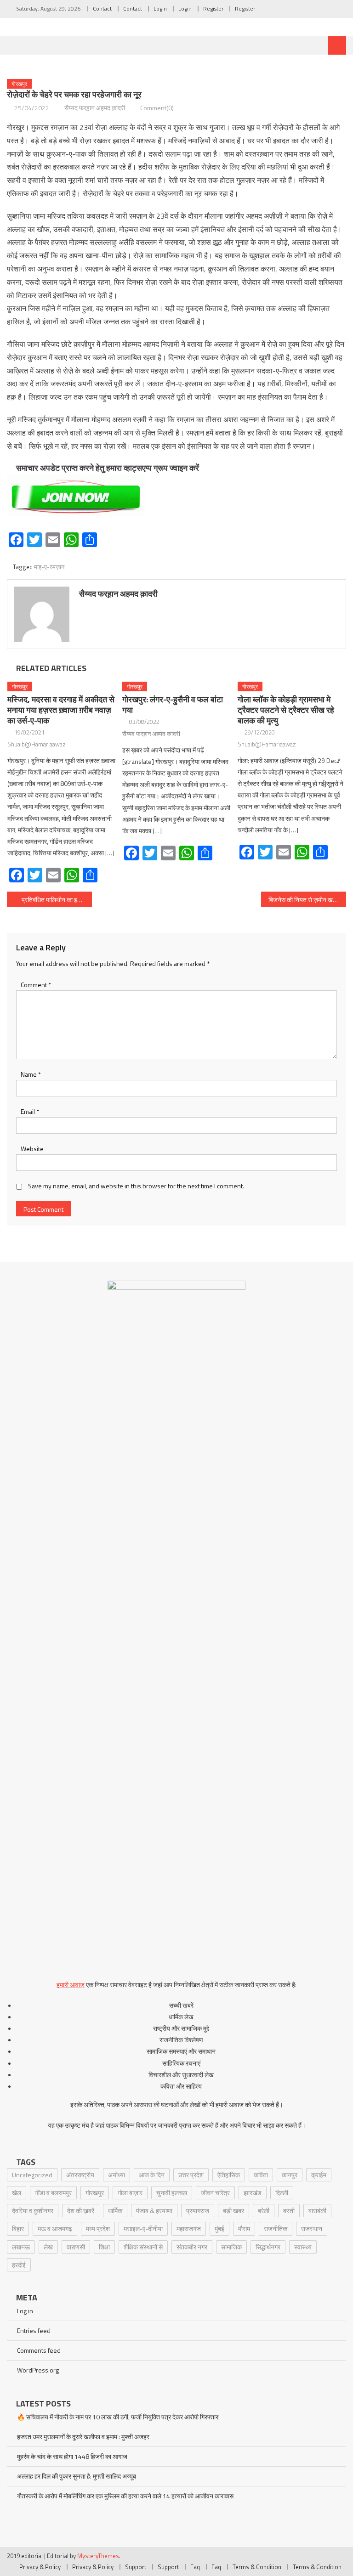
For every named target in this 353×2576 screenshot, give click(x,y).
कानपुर (290, 2175)
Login (160, 8)
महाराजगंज (189, 2229)
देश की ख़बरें (81, 2211)
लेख (48, 2247)
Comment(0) (157, 108)
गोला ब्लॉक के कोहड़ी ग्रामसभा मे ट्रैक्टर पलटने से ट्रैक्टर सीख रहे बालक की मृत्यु (286, 710)
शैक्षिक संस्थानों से (143, 2247)
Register (213, 8)
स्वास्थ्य (303, 2247)
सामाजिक (231, 2247)
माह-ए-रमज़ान (49, 567)
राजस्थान (312, 2229)
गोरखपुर (19, 84)
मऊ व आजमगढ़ (55, 2229)
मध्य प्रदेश (98, 2229)
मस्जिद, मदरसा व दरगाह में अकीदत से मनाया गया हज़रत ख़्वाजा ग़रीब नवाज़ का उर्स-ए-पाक (61, 710)
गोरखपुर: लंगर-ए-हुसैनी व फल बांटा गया (173, 705)
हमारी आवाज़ (71, 1985)
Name (31, 1074)
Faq (195, 2567)
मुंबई (219, 2229)
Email (30, 1111)
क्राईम (319, 2175)
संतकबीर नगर (192, 2247)
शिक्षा (104, 2247)
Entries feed (34, 2330)
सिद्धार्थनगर (268, 2247)
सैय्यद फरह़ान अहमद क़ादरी (95, 108)
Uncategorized (32, 2175)
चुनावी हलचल (172, 2193)
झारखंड (253, 2193)
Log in (25, 2311)
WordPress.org (38, 2370)
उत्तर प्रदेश (191, 2175)
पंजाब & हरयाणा (154, 2211)
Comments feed (39, 2350)
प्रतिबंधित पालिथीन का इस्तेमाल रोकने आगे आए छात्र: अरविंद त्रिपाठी (57, 900)
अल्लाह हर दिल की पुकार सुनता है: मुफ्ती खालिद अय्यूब (77, 2476)
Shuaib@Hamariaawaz (37, 744)
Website (32, 1149)
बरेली (264, 2211)
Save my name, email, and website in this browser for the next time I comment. (136, 1186)
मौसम (244, 2229)
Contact (102, 8)
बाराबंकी (317, 2211)
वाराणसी (76, 2247)
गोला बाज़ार (130, 2193)
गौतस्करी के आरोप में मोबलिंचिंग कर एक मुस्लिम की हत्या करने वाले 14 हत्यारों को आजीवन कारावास (125, 2496)
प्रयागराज (198, 2211)
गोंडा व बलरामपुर (53, 2193)
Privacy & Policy (40, 2567)
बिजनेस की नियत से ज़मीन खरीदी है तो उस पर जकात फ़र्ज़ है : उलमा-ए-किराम (307, 900)
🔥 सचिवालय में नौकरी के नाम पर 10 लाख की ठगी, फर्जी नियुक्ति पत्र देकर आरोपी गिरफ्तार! (118, 2417)
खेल (17, 2193)
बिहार (18, 2229)
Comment (36, 985)
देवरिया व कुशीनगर (33, 2211)
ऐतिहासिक (229, 2175)
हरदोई (19, 2265)
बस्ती (289, 2211)
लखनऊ (21, 2247)
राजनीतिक (276, 2229)
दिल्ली (282, 2193)
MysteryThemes (98, 2556)
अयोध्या (117, 2175)
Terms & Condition (257, 2567)
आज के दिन (152, 2175)
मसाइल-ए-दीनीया (143, 2229)
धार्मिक (115, 2211)
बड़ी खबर (233, 2211)
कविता (261, 2175)
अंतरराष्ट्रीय (80, 2175)
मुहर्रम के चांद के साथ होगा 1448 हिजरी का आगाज (72, 2456)
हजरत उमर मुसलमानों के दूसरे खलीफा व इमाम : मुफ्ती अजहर (83, 2437)
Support (136, 2567)
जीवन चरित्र (215, 2193)
